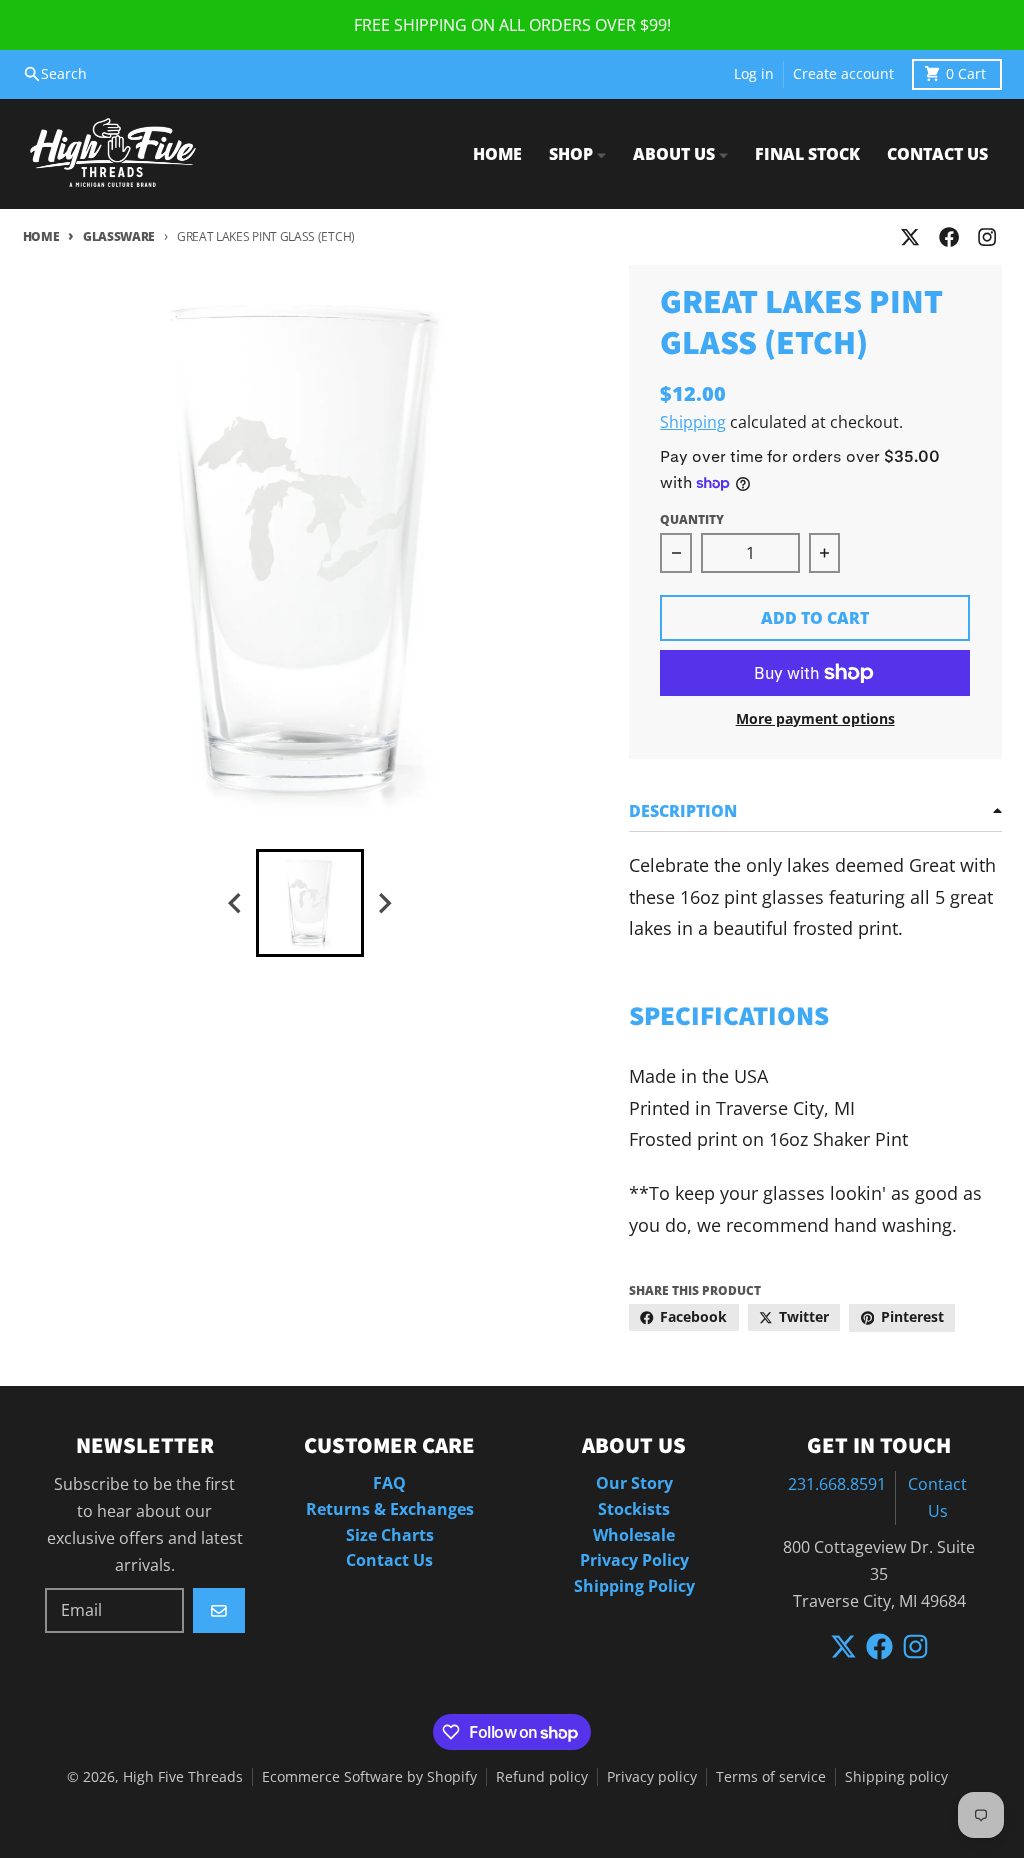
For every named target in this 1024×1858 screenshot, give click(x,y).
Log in (754, 74)
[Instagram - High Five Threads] (986, 237)
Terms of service (771, 1777)
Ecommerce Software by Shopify (369, 1777)
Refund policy (542, 1777)
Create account (843, 74)
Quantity (692, 519)
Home (41, 236)
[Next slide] (384, 903)
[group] (310, 903)
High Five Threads (183, 1777)
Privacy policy (652, 1777)
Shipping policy (896, 1777)
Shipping (693, 422)
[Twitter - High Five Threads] (910, 237)
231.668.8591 (837, 1484)
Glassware (119, 236)
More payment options (815, 719)
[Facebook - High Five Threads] (948, 237)
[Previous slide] (236, 903)
